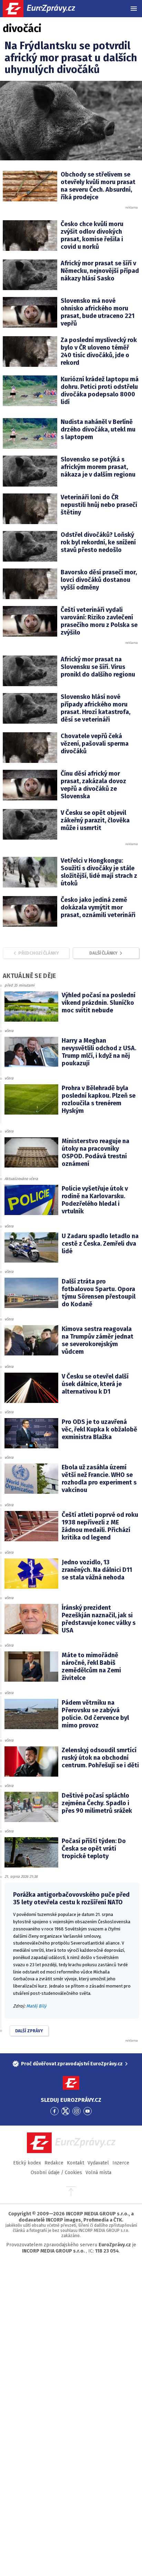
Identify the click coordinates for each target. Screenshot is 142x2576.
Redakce (54, 2163)
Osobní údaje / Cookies (56, 2173)
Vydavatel (98, 2163)
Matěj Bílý (36, 2006)
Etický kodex (27, 2163)
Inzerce (121, 2163)
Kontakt (75, 2163)
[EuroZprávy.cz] (45, 9)
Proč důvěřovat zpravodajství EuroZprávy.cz (72, 2064)
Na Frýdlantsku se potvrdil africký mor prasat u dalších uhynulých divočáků (71, 58)
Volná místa (98, 2173)
